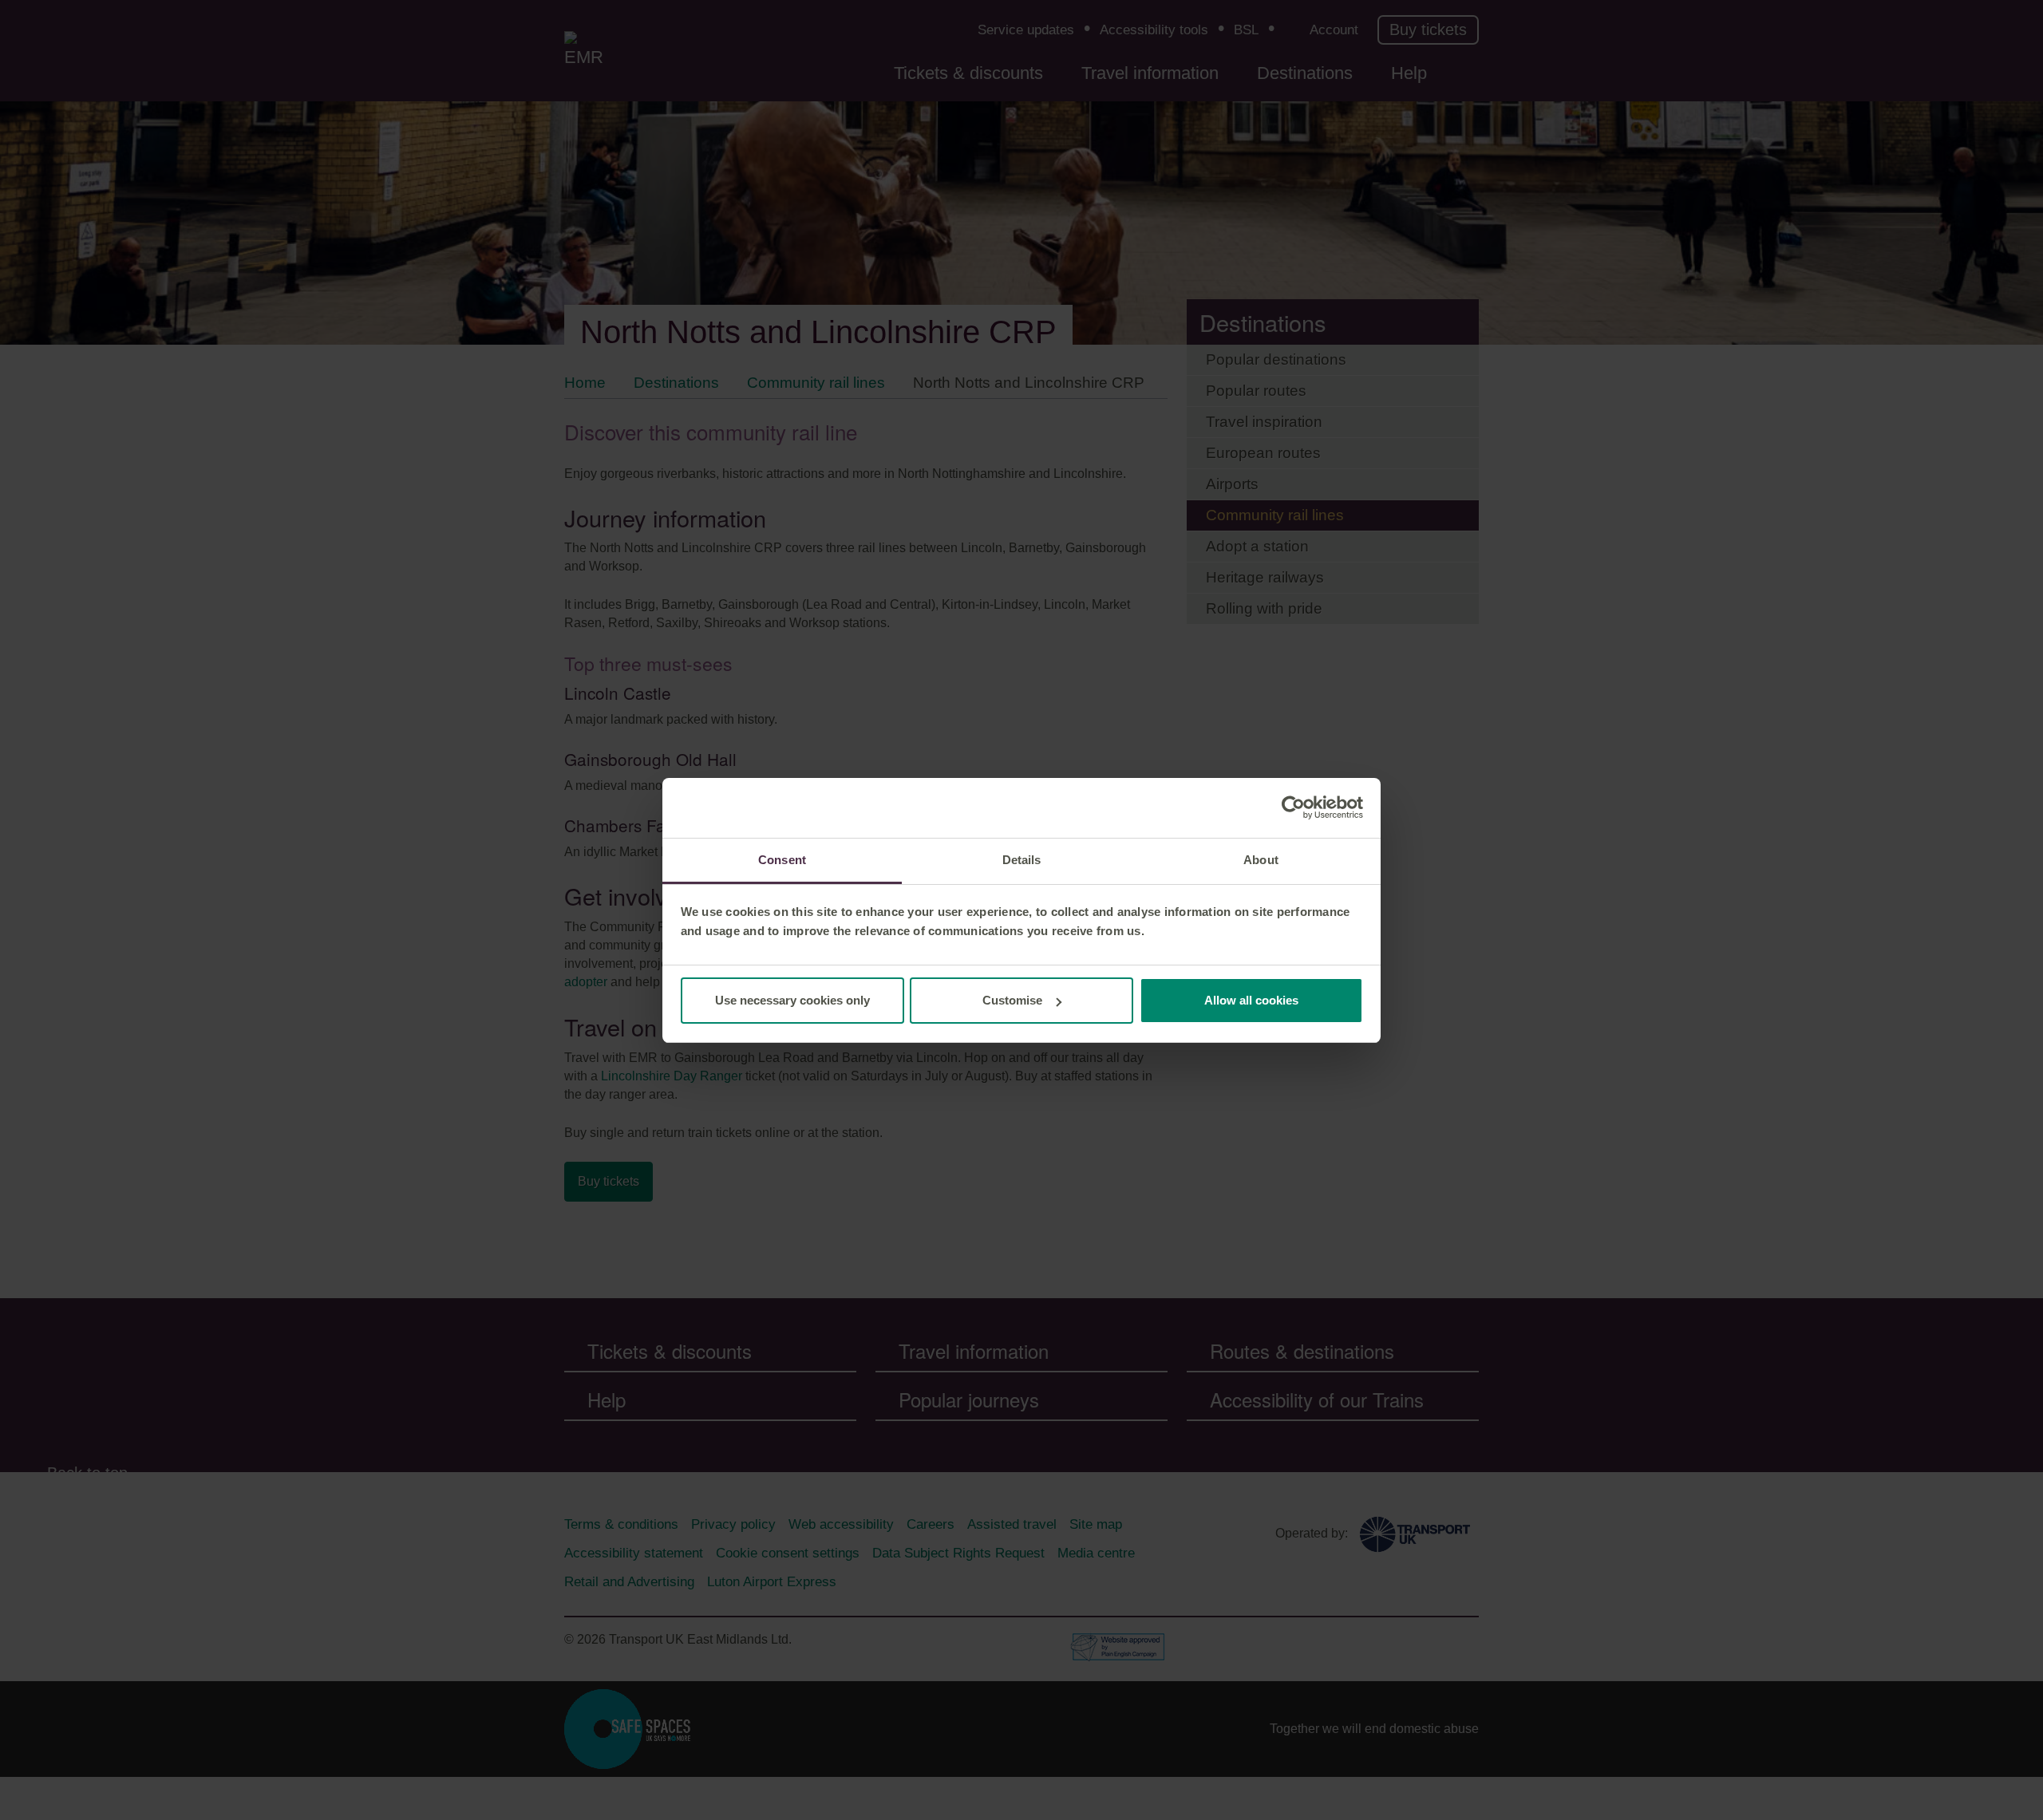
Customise (1012, 1000)
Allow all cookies (1251, 1000)
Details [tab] (1022, 860)
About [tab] (1261, 860)
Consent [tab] (782, 860)
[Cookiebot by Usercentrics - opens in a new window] (1293, 807)
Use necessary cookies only (792, 1000)
